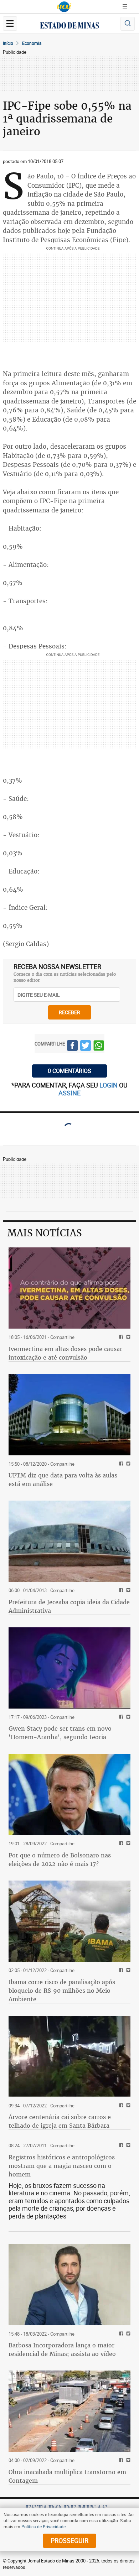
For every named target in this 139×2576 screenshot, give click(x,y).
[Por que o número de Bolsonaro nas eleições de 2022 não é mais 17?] (69, 1794)
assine (69, 1093)
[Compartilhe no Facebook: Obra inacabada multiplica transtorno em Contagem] (120, 2460)
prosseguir (69, 2540)
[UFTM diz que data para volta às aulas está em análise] (69, 1415)
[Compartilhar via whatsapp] (99, 1047)
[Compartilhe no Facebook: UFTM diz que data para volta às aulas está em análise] (120, 1464)
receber (69, 1012)
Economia (32, 43)
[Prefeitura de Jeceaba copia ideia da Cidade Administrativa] (69, 1541)
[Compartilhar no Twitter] (86, 1047)
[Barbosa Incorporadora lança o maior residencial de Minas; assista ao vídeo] (69, 2285)
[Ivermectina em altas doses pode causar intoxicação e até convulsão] (69, 1288)
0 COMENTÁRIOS (69, 1071)
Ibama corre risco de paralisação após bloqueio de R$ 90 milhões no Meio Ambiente (62, 1991)
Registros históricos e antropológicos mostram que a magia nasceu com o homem (62, 2166)
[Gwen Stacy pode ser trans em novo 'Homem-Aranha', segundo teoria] (69, 1668)
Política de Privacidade (43, 2527)
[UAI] (64, 7)
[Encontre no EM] (128, 24)
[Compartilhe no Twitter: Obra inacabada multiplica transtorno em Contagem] (127, 2460)
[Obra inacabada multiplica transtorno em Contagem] (69, 2411)
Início (8, 43)
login (109, 1085)
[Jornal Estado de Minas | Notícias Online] (69, 26)
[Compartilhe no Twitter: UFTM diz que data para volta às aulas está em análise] (127, 1464)
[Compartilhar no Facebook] (72, 1047)
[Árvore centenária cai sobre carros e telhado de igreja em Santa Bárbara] (69, 2056)
